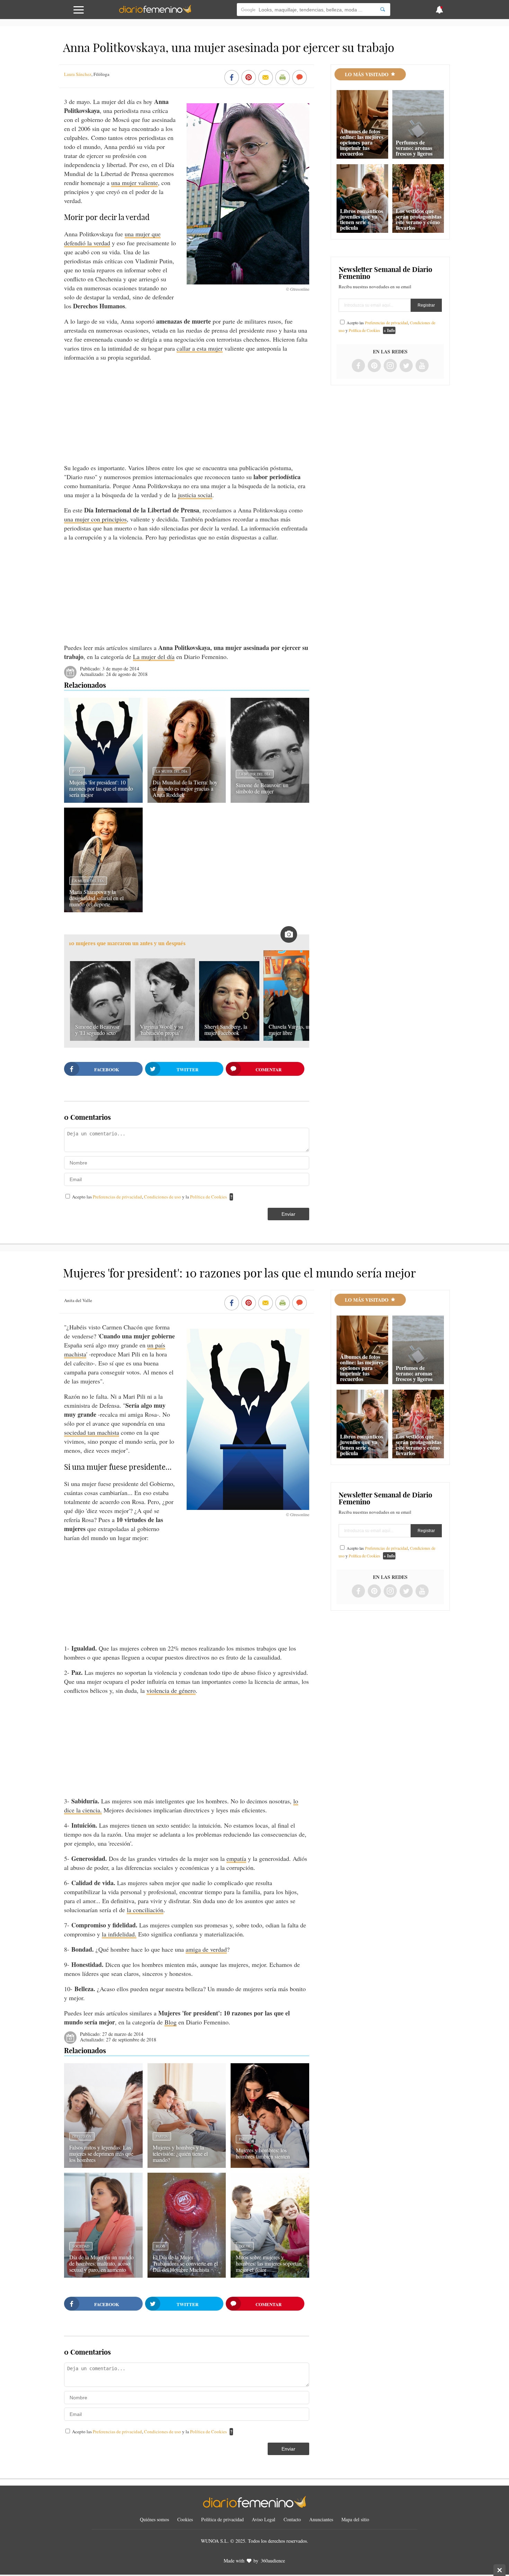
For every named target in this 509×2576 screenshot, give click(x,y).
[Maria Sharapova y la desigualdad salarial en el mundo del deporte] (103, 910)
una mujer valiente (135, 183)
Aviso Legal (264, 2519)
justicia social (195, 495)
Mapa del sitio (355, 2519)
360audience (273, 2561)
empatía (236, 1858)
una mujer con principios (95, 519)
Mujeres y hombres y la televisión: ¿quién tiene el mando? (180, 2153)
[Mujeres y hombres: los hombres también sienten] (270, 2165)
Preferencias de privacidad (117, 1197)
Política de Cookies (208, 1197)
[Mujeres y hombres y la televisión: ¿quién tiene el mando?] (187, 2165)
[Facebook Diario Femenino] (358, 366)
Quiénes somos (154, 2519)
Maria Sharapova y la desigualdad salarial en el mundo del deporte (96, 898)
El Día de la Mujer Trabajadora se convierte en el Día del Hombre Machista (185, 2263)
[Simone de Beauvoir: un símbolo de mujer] (270, 800)
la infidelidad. (119, 1934)
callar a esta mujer (200, 348)
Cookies (185, 2519)
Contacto (292, 2519)
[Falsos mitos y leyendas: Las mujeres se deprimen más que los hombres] (103, 2165)
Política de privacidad (222, 2519)
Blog (77, 771)
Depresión (82, 2136)
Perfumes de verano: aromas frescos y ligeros (414, 148)
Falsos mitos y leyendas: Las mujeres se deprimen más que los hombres (101, 2153)
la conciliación (145, 1910)
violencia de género (171, 1690)
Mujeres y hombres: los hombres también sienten (263, 2153)
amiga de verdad (206, 1949)
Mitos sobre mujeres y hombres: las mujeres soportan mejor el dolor (269, 2263)
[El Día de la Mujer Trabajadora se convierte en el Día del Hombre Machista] (187, 2275)
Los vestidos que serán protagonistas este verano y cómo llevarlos (419, 219)
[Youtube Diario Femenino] (422, 366)
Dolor (245, 2246)
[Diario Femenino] (155, 12)
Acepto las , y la (149, 1197)
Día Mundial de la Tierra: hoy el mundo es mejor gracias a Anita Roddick (185, 788)
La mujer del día (154, 657)
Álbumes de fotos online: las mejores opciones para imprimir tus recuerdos (362, 142)
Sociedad (81, 2246)
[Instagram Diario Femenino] (390, 366)
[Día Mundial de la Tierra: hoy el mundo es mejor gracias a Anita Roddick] (187, 800)
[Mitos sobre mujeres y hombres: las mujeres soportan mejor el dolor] (270, 2275)
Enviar (288, 1214)
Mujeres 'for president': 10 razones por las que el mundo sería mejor (101, 788)
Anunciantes (321, 2519)
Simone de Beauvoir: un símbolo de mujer (262, 788)
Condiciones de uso (163, 1197)
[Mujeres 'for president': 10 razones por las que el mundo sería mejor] (103, 800)
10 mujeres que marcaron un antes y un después (127, 943)
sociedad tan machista (92, 1432)
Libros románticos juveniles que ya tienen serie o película (361, 219)
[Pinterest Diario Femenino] (374, 366)
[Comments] (300, 78)
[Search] (383, 10)
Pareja (162, 2136)
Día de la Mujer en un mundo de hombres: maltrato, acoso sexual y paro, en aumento (101, 2263)
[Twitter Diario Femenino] (406, 366)
